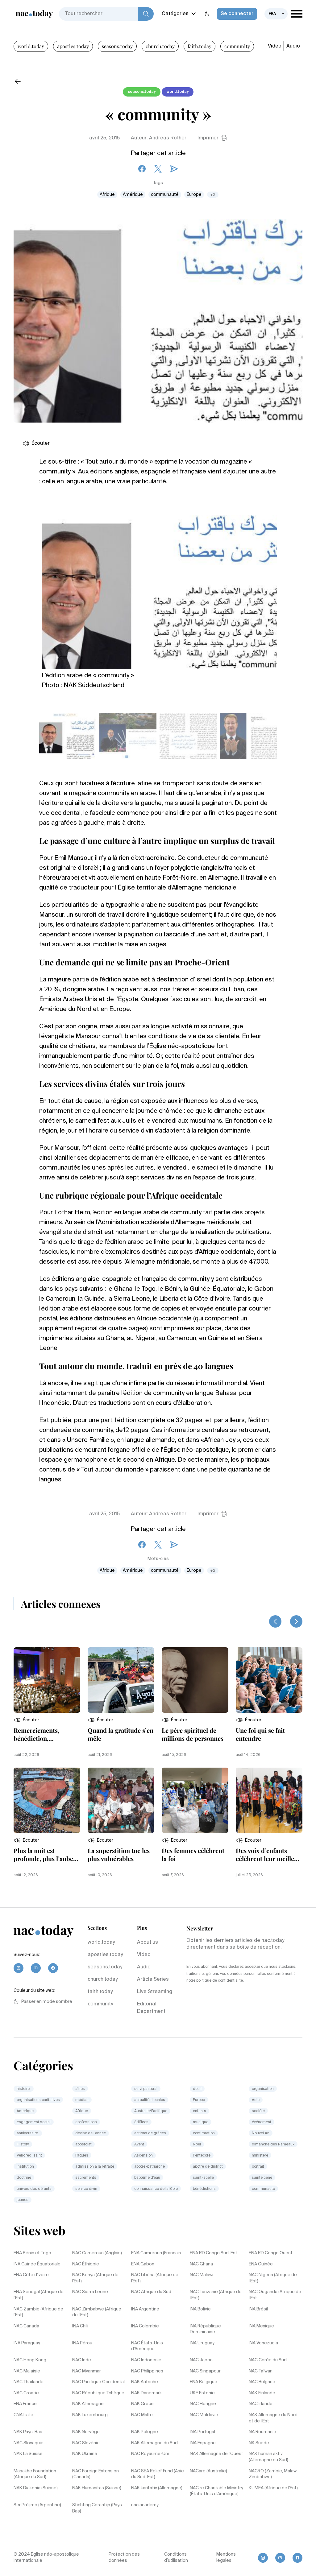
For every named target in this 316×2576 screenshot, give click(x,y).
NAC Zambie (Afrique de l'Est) (38, 2312)
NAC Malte (142, 2415)
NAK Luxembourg (90, 2415)
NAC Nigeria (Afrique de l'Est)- (273, 2278)
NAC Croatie (26, 2393)
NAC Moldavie (204, 2415)
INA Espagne (203, 2443)
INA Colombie (145, 2326)
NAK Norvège (86, 2432)
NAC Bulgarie (262, 2382)
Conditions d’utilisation (176, 2557)
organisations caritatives (38, 2100)
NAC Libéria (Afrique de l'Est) (155, 2278)
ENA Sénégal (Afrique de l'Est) (39, 2295)
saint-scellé (203, 2178)
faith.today (200, 46)
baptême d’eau (147, 2178)
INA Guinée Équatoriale (37, 2264)
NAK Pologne (145, 2432)
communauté (165, 195)
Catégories (175, 14)
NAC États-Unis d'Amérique (147, 2346)
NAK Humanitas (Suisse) (97, 2488)
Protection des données (124, 2557)
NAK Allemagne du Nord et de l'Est (273, 2418)
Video (275, 46)
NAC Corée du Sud (268, 2360)
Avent (139, 2145)
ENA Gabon (143, 2264)
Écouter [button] (41, 444)
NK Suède (259, 2443)
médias (82, 2100)
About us (148, 1942)
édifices (141, 2122)
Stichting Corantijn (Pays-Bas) (98, 2508)
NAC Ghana (201, 2264)
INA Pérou (82, 2343)
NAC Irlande (261, 2404)
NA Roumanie (262, 2432)
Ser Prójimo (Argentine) (37, 2505)
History (23, 2145)
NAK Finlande (262, 2393)
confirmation (204, 2133)
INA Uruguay (202, 2343)
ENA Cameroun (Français (156, 2253)
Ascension (143, 2156)
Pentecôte (202, 2156)
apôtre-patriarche (150, 2167)
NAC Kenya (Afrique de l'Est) (95, 2278)
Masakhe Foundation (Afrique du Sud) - (35, 2474)
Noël (197, 2145)
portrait (258, 2167)
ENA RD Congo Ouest (271, 2253)
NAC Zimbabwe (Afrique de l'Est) (97, 2312)
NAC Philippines (147, 2371)
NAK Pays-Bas (28, 2432)
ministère (260, 2156)
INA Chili (80, 2326)
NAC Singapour (205, 2371)
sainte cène (262, 2178)
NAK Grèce (142, 2404)
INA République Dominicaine (205, 2329)
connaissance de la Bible (156, 2189)
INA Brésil (258, 2309)
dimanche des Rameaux (273, 2145)
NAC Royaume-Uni (150, 2454)
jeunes (23, 2200)
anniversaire (28, 2133)
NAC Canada (26, 2326)
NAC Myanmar (87, 2371)
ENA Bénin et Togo (32, 2253)
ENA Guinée (261, 2264)
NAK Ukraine (85, 2454)
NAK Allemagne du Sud (154, 2443)
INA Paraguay (27, 2343)
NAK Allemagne (88, 2404)
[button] (26, 1720)
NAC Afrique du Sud (151, 2292)
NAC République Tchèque (98, 2393)
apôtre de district (208, 2167)
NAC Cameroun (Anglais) (97, 2253)
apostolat (83, 2145)
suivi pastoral (146, 2089)
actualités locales (150, 2100)
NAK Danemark (146, 2393)
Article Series (153, 1979)
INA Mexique (261, 2326)
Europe (194, 195)
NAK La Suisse (28, 2454)
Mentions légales (226, 2557)
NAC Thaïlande (29, 2382)
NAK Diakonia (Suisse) (36, 2488)
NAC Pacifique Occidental (98, 2382)
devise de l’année (91, 2133)
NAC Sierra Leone (90, 2292)
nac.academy (145, 2505)
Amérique (133, 195)
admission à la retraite (95, 2167)
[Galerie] (159, 589)
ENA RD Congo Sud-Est (214, 2253)
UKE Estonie (202, 2393)
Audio (293, 46)
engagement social (34, 2122)
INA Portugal (202, 2432)
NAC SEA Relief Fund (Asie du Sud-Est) (158, 2474)
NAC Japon (201, 2360)
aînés (80, 2089)
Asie (256, 2100)
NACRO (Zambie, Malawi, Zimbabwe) (274, 2474)
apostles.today (73, 46)
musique (201, 2122)
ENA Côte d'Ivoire (31, 2275)
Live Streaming (155, 1992)
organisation (263, 2089)
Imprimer (208, 138)
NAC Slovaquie (29, 2443)
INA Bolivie (200, 2309)
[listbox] (276, 14)
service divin (86, 2189)
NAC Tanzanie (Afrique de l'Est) (216, 2295)
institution (25, 2167)
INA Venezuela (263, 2343)
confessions (86, 2122)
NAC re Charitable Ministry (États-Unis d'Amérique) (216, 2491)
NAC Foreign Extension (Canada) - (96, 2474)
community (237, 46)
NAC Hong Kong (30, 2360)
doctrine (24, 2178)
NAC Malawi (202, 2275)
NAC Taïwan (261, 2371)
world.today (31, 46)
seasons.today (117, 46)
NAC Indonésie (146, 2360)
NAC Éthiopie (86, 2264)
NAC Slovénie (86, 2443)
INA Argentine (145, 2309)
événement (262, 2122)
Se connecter (237, 14)
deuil (197, 2089)
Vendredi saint (29, 2156)
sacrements (86, 2178)
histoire (24, 2089)
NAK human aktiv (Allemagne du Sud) (268, 2457)
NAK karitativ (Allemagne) (157, 2488)
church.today (160, 46)
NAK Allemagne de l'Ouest (216, 2454)
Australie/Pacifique (151, 2111)
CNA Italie (23, 2415)
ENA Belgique (204, 2382)
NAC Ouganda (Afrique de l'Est (275, 2295)
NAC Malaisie (27, 2371)
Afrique (107, 195)
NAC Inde (82, 2360)
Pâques (82, 2156)
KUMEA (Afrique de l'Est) (273, 2488)
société (258, 2111)
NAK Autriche (145, 2382)
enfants (200, 2111)
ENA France (25, 2404)
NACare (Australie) (208, 2471)
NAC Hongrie (203, 2404)
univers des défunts (34, 2189)
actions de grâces (150, 2133)
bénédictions (204, 2189)
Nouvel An (261, 2133)
